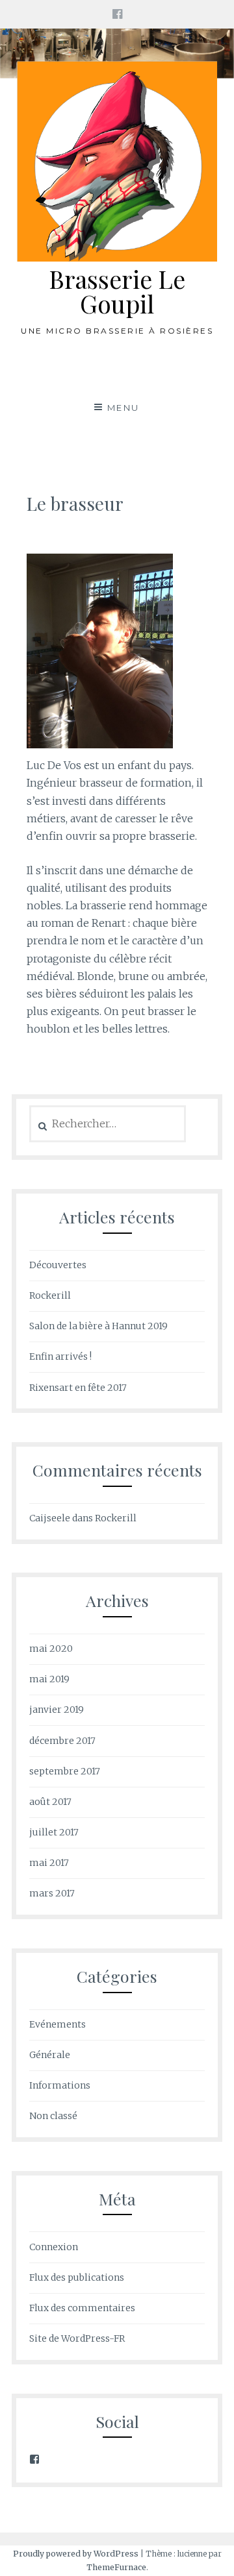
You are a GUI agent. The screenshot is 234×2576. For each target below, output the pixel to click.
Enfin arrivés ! (60, 1356)
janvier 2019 (57, 1710)
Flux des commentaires (82, 2308)
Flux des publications (77, 2277)
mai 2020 (51, 1649)
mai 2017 (49, 1863)
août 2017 (50, 1802)
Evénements (58, 2024)
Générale (50, 2055)
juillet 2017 (54, 1832)
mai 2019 (49, 1679)
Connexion (54, 2247)
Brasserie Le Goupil (117, 291)
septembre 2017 (65, 1771)
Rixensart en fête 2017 (78, 1388)
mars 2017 (52, 1893)
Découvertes (58, 1265)
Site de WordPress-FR (77, 2338)
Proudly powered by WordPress (76, 2554)
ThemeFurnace (116, 2567)
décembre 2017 (62, 1741)
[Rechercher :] (108, 1124)
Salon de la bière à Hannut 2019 (98, 1326)
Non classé (53, 2116)
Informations (60, 2085)
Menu (123, 408)
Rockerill (50, 1295)
